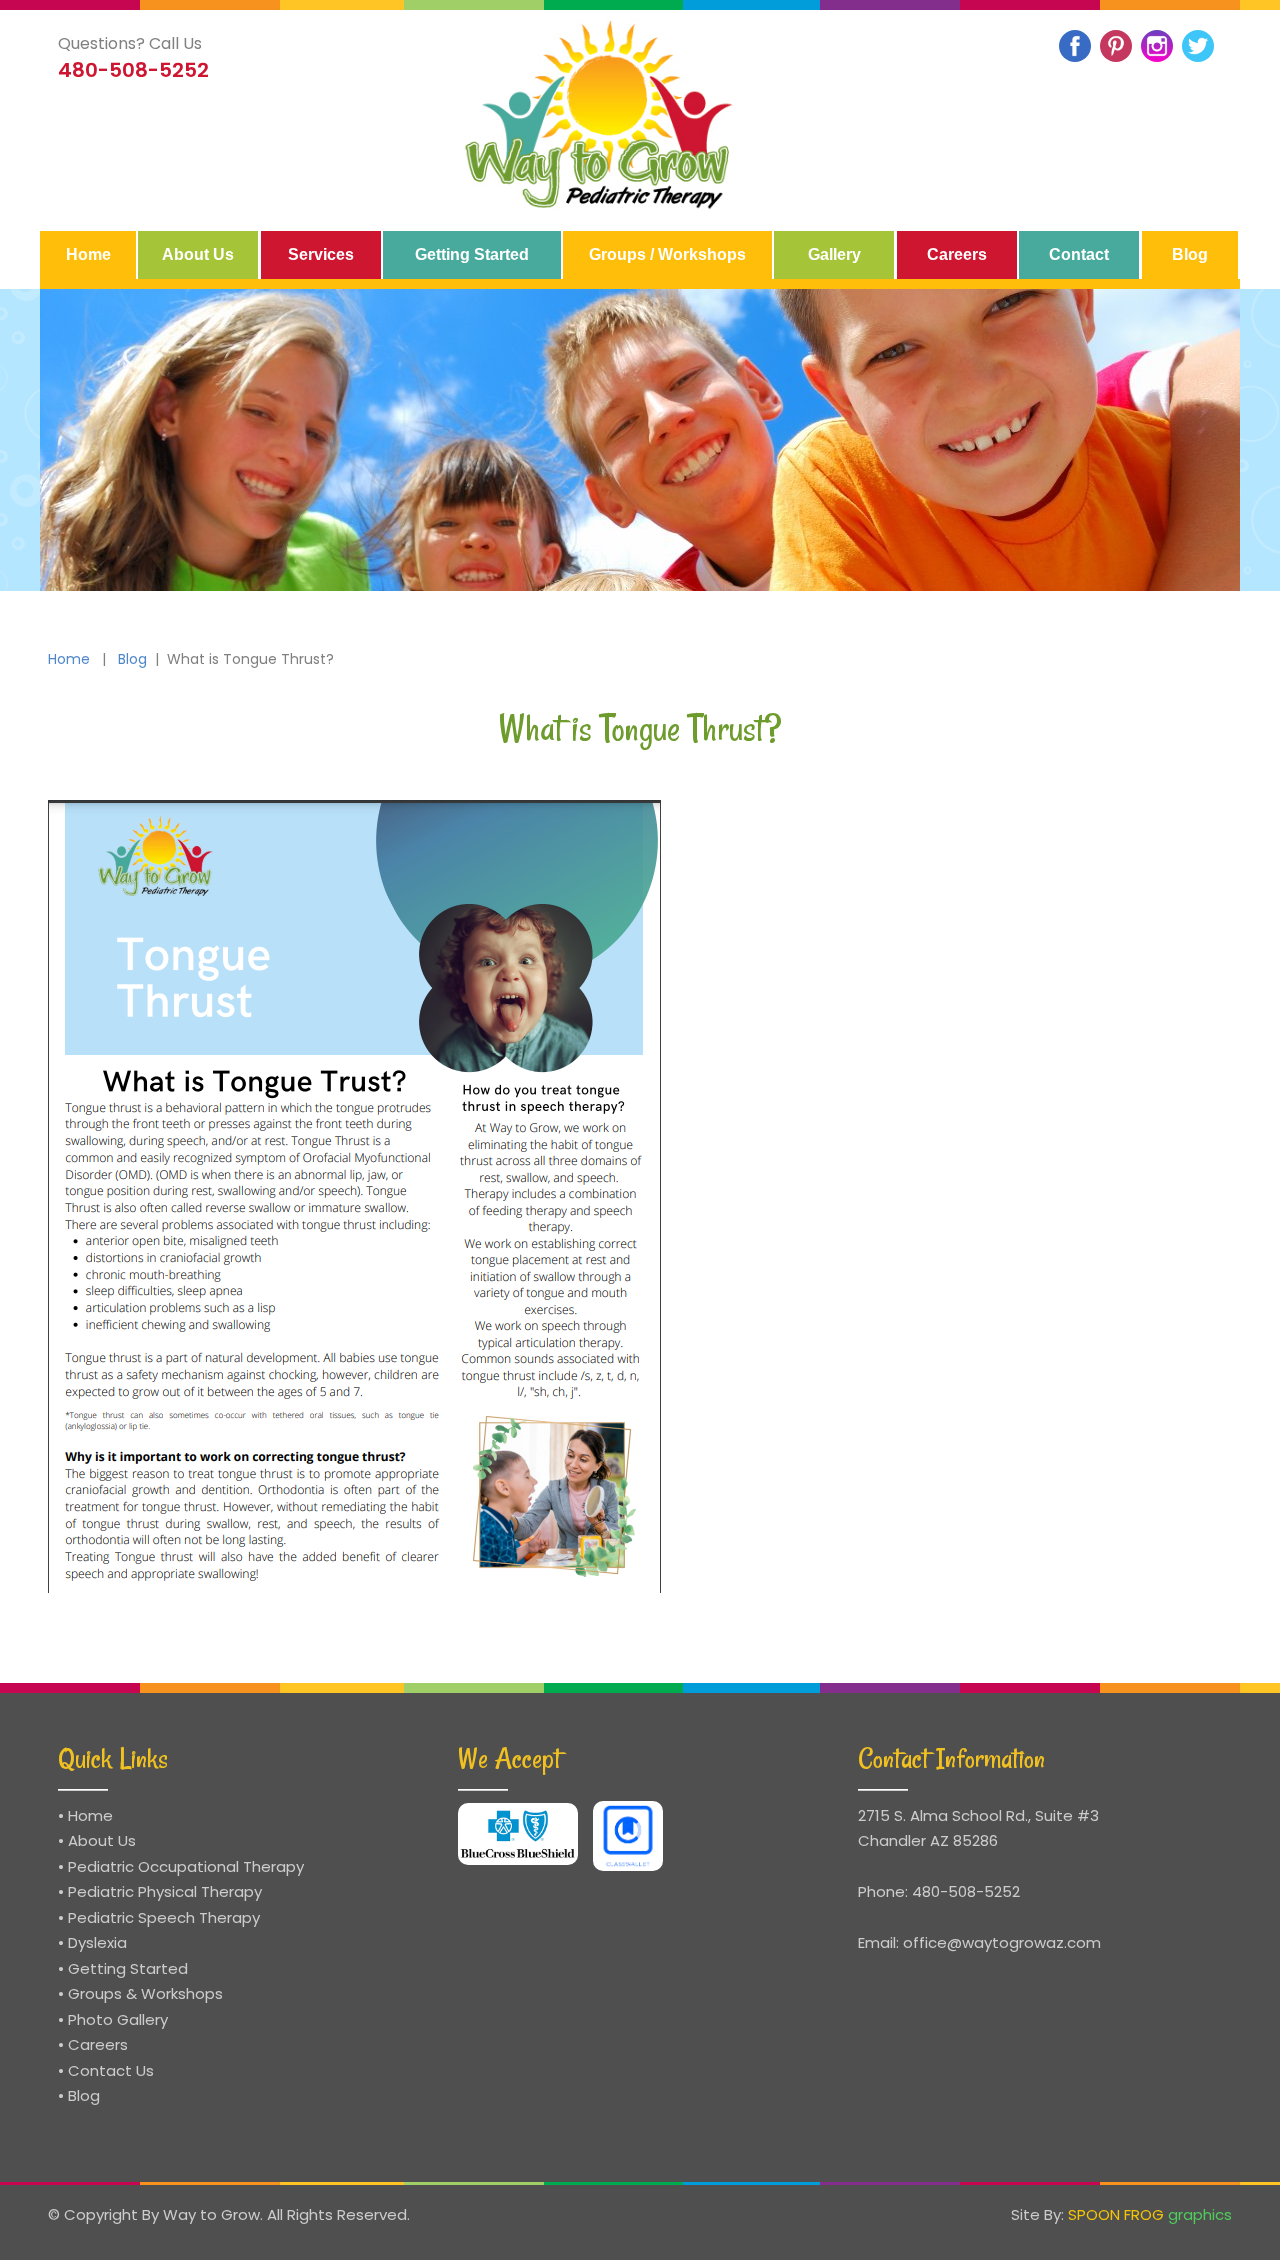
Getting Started (128, 1968)
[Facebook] (1075, 46)
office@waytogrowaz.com (1002, 1942)
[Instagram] (1157, 46)
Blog (132, 659)
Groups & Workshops (145, 1993)
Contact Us (111, 2070)
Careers (98, 2044)
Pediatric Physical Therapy (165, 1891)
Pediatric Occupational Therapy (186, 1866)
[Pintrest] (1116, 46)
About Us (102, 1840)
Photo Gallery (118, 2019)
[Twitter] (1198, 46)
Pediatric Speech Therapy (164, 1917)
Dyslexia (97, 1942)
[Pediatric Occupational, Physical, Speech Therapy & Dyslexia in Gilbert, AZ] (601, 115)
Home (69, 659)
